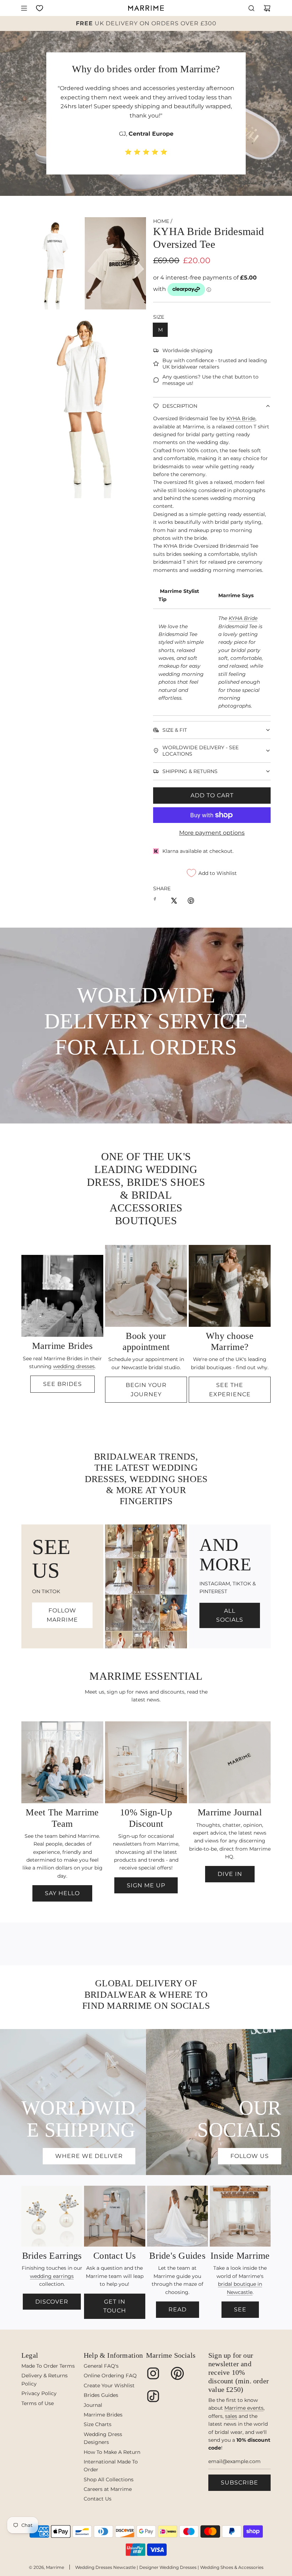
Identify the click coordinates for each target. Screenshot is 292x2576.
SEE (240, 2309)
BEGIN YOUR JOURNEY (146, 1390)
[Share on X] (174, 902)
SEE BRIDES (62, 1384)
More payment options (212, 833)
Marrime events (244, 2408)
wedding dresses (74, 1366)
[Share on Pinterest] (191, 902)
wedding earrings (52, 2276)
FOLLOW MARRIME (62, 1615)
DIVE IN (230, 1874)
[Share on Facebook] (157, 902)
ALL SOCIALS (230, 1615)
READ (178, 2309)
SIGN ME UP (146, 1885)
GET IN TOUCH (115, 2306)
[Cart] (267, 8)
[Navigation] (24, 8)
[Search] (251, 8)
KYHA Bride (241, 418)
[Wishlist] (40, 8)
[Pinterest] (177, 2373)
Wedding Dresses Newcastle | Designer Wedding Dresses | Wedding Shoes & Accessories (169, 2567)
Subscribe (239, 2483)
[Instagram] (153, 2373)
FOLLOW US (250, 2156)
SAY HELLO (62, 1893)
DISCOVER (52, 2302)
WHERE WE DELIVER (89, 2156)
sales (231, 2416)
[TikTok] (153, 2396)
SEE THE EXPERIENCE (230, 1390)
